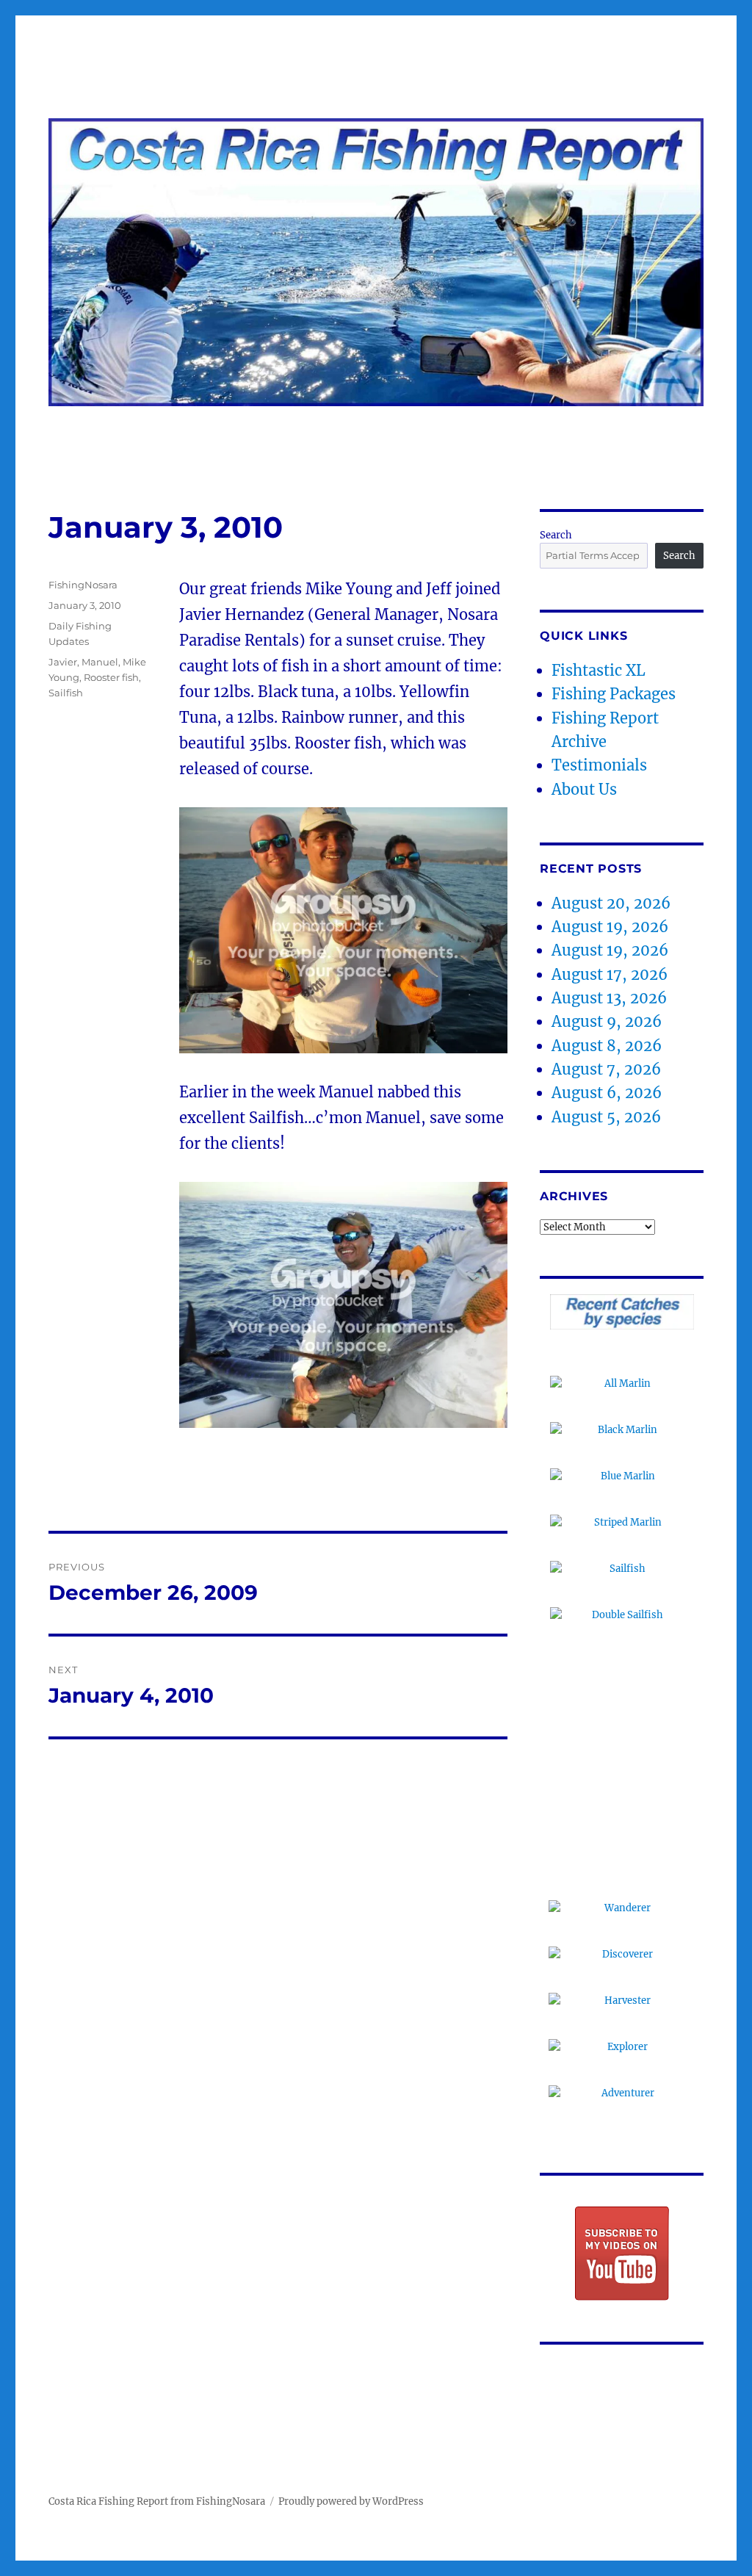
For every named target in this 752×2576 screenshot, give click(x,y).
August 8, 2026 (607, 1046)
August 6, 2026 (607, 1093)
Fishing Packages (614, 694)
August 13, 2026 (609, 998)
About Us (584, 789)
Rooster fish (111, 677)
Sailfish (66, 693)
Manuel (100, 662)
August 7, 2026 (606, 1069)
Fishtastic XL (599, 670)
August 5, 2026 (606, 1117)
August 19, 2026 (610, 927)
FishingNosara (83, 585)
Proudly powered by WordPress (351, 2501)
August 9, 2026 (607, 1021)
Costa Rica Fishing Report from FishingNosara (157, 2501)
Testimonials (599, 765)
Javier (63, 662)
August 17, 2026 (610, 974)
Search (556, 535)
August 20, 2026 (611, 903)
